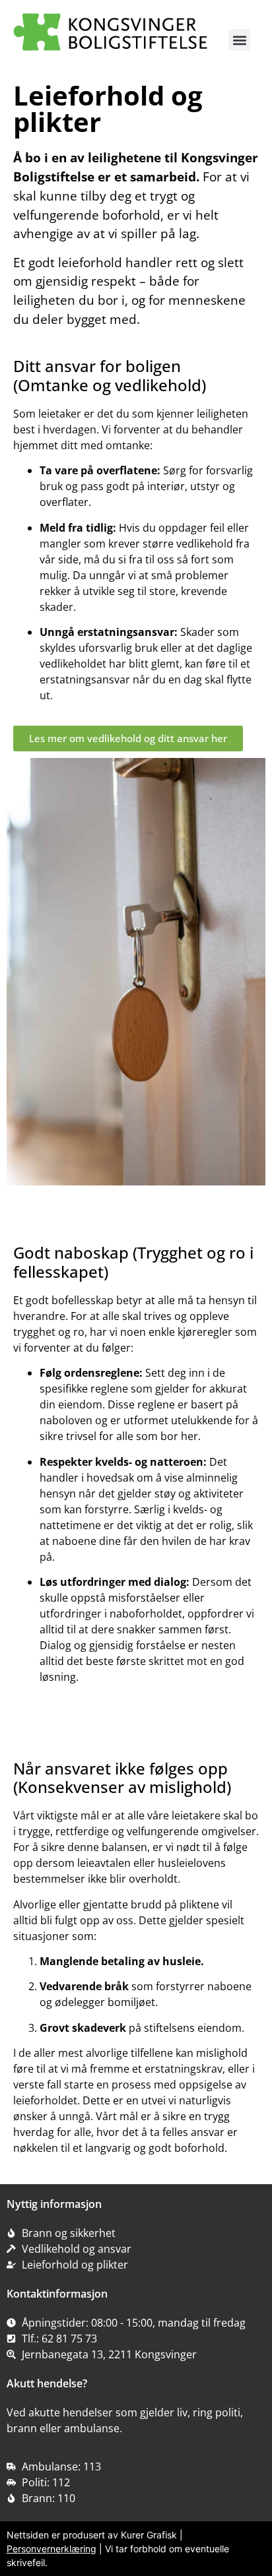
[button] (239, 40)
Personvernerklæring (51, 2549)
